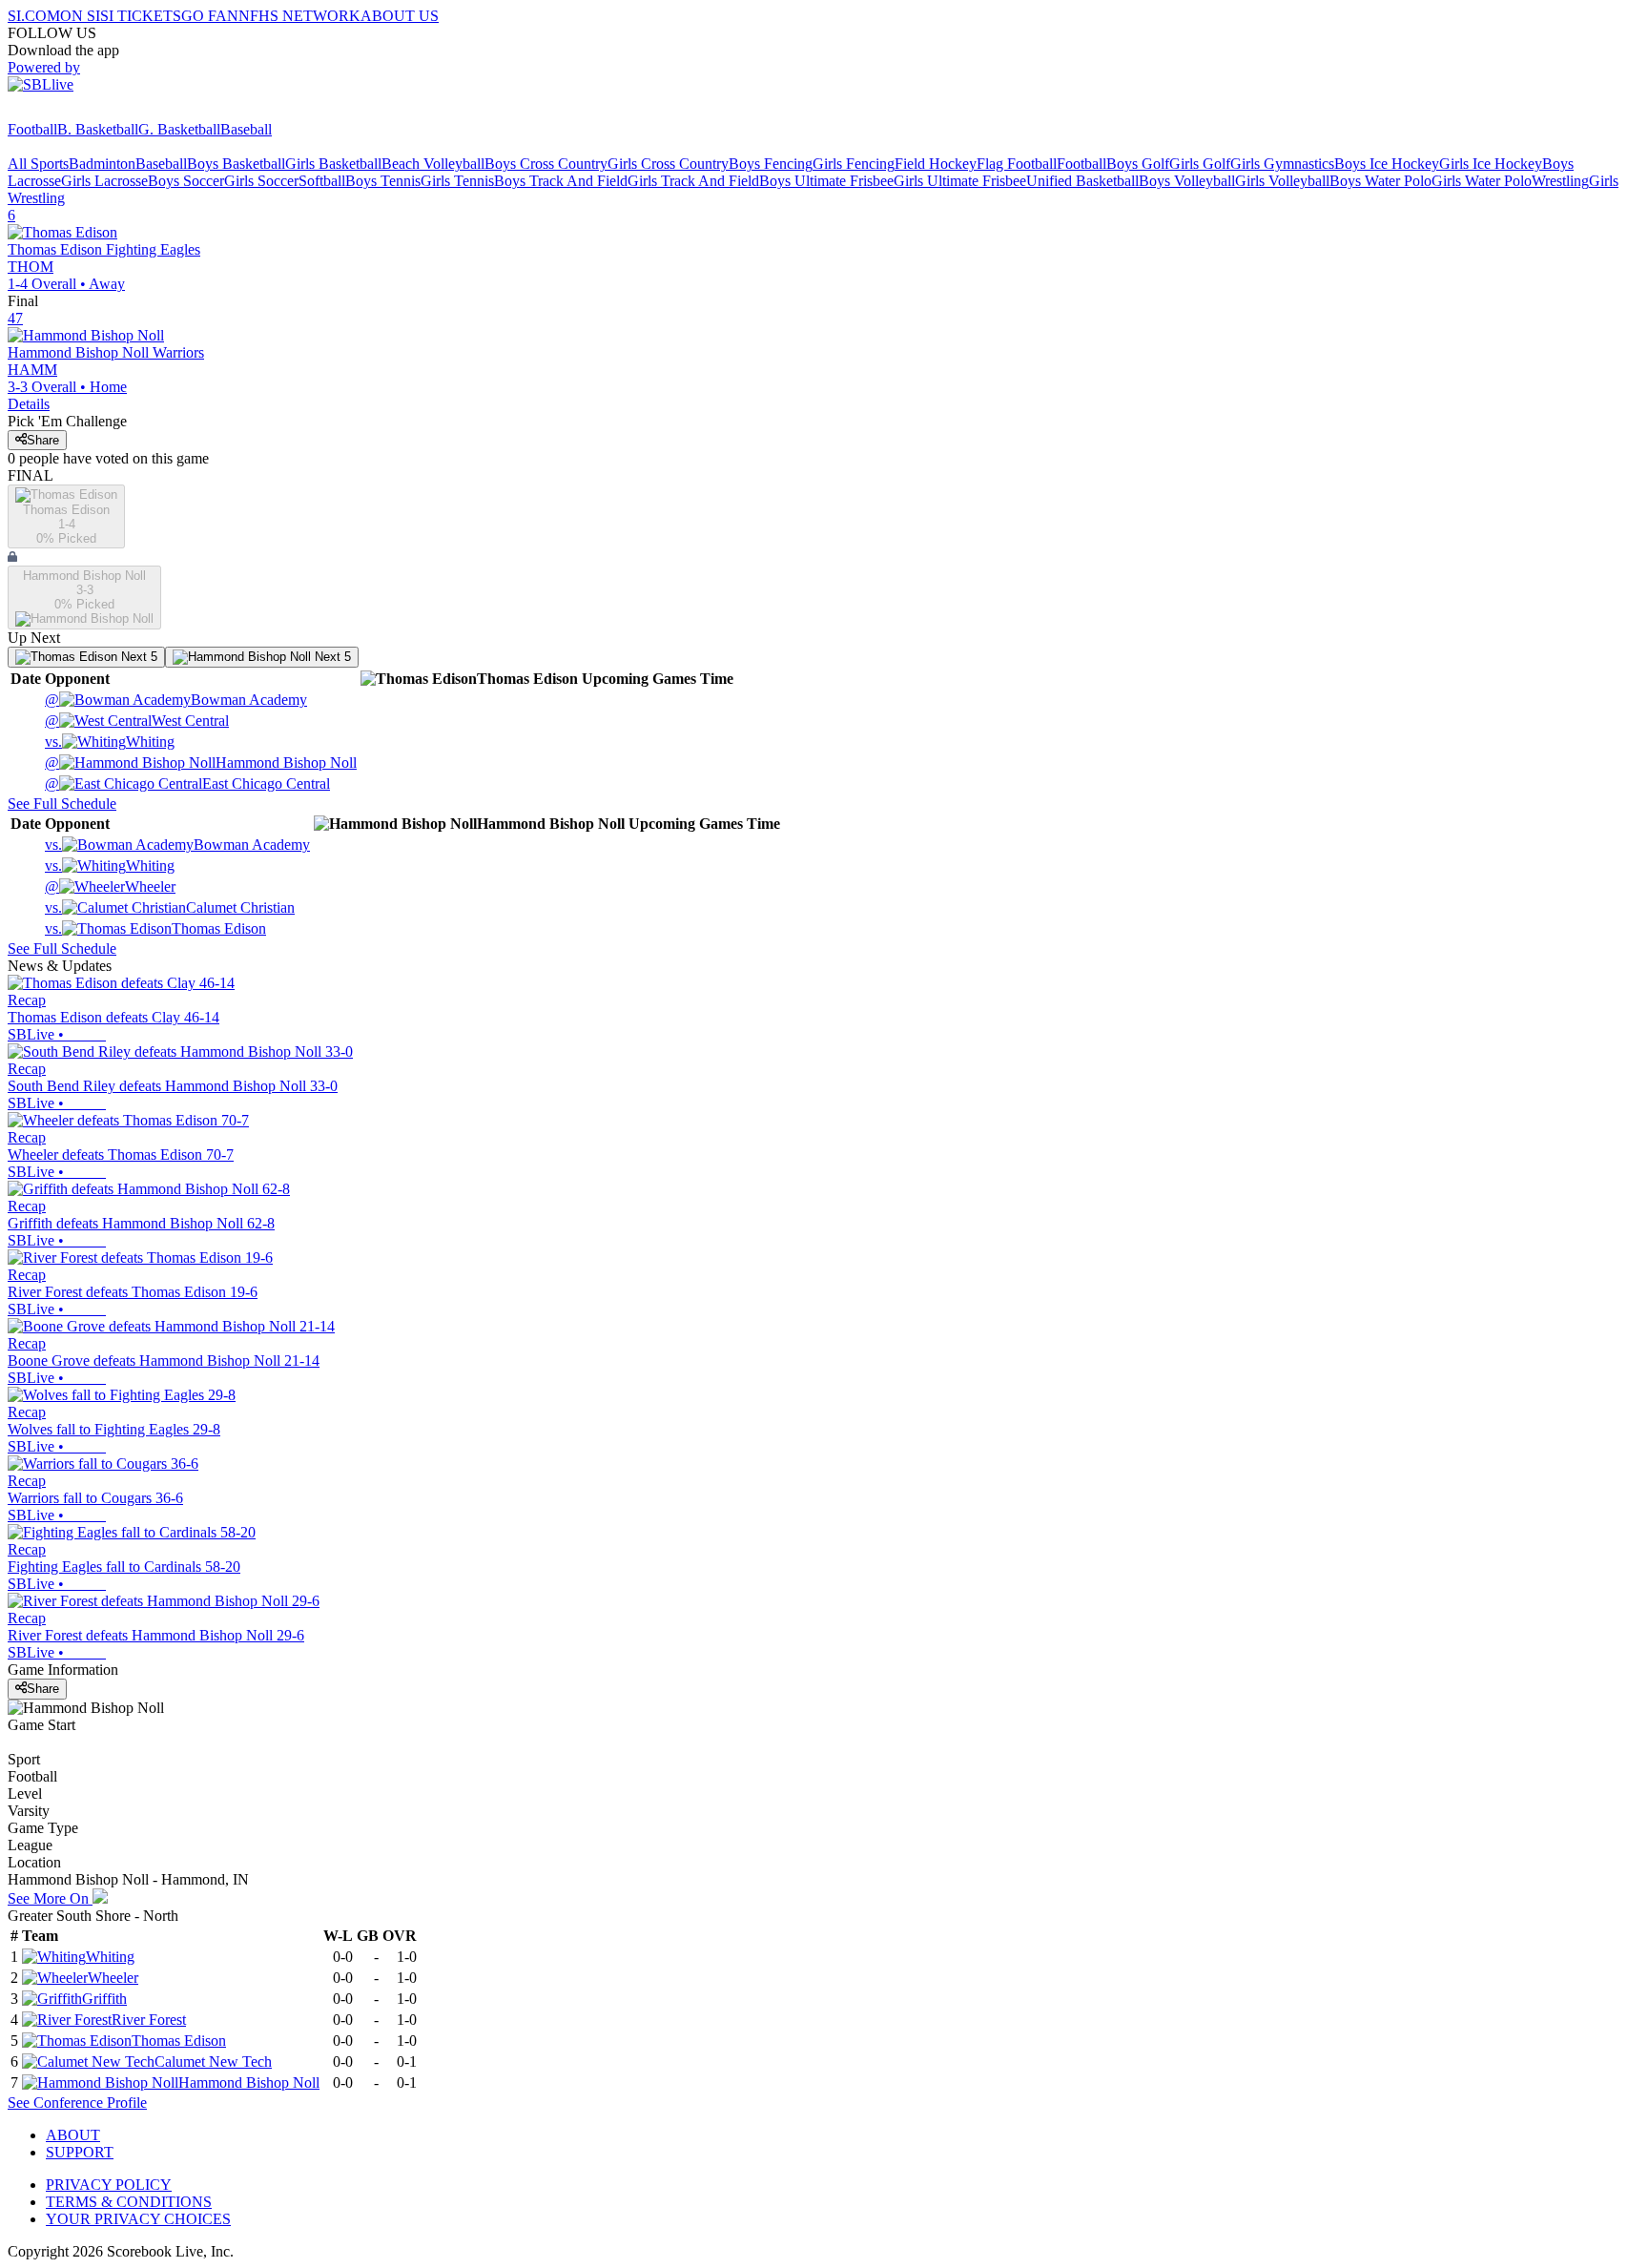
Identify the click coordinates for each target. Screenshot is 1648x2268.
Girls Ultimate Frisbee (960, 181)
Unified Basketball (1082, 181)
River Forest (149, 2020)
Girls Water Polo (1482, 181)
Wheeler (110, 887)
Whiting (110, 742)
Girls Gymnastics (1282, 164)
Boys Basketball (236, 164)
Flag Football (1017, 164)
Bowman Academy (176, 700)
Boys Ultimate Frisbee (826, 181)
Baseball (246, 129)
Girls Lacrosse (104, 181)
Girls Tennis (457, 181)
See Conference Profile (77, 2103)
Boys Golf (1138, 164)
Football (32, 129)
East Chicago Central (187, 783)
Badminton (102, 164)
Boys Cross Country (546, 164)
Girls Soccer (261, 181)
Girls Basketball (333, 164)
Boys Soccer (186, 181)
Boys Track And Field (561, 181)
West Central (137, 721)
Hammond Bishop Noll (201, 763)
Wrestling (1560, 181)
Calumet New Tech (213, 2062)
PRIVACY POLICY (109, 2185)
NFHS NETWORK (299, 16)
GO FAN (210, 16)
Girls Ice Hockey (1491, 164)
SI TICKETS (141, 16)
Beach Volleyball (433, 164)
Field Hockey (936, 164)
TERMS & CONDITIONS (129, 2202)
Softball (322, 181)
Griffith (104, 1999)
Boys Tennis (383, 181)
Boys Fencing (771, 164)
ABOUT (73, 2135)
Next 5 (137, 657)
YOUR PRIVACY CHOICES (138, 2219)
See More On (50, 1898)
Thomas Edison (155, 928)
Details (29, 404)
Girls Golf (1200, 164)
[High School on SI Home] (81, 112)
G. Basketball (179, 129)
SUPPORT (80, 2152)
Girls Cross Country (668, 164)
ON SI (80, 16)
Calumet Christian (170, 907)
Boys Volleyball (1187, 181)
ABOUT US (400, 16)
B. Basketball (98, 129)
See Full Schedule (62, 804)
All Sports (38, 164)
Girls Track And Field (693, 181)
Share (43, 440)
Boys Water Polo (1380, 181)
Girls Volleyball (1282, 181)
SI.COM (34, 16)
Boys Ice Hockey (1387, 164)
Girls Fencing (854, 164)
